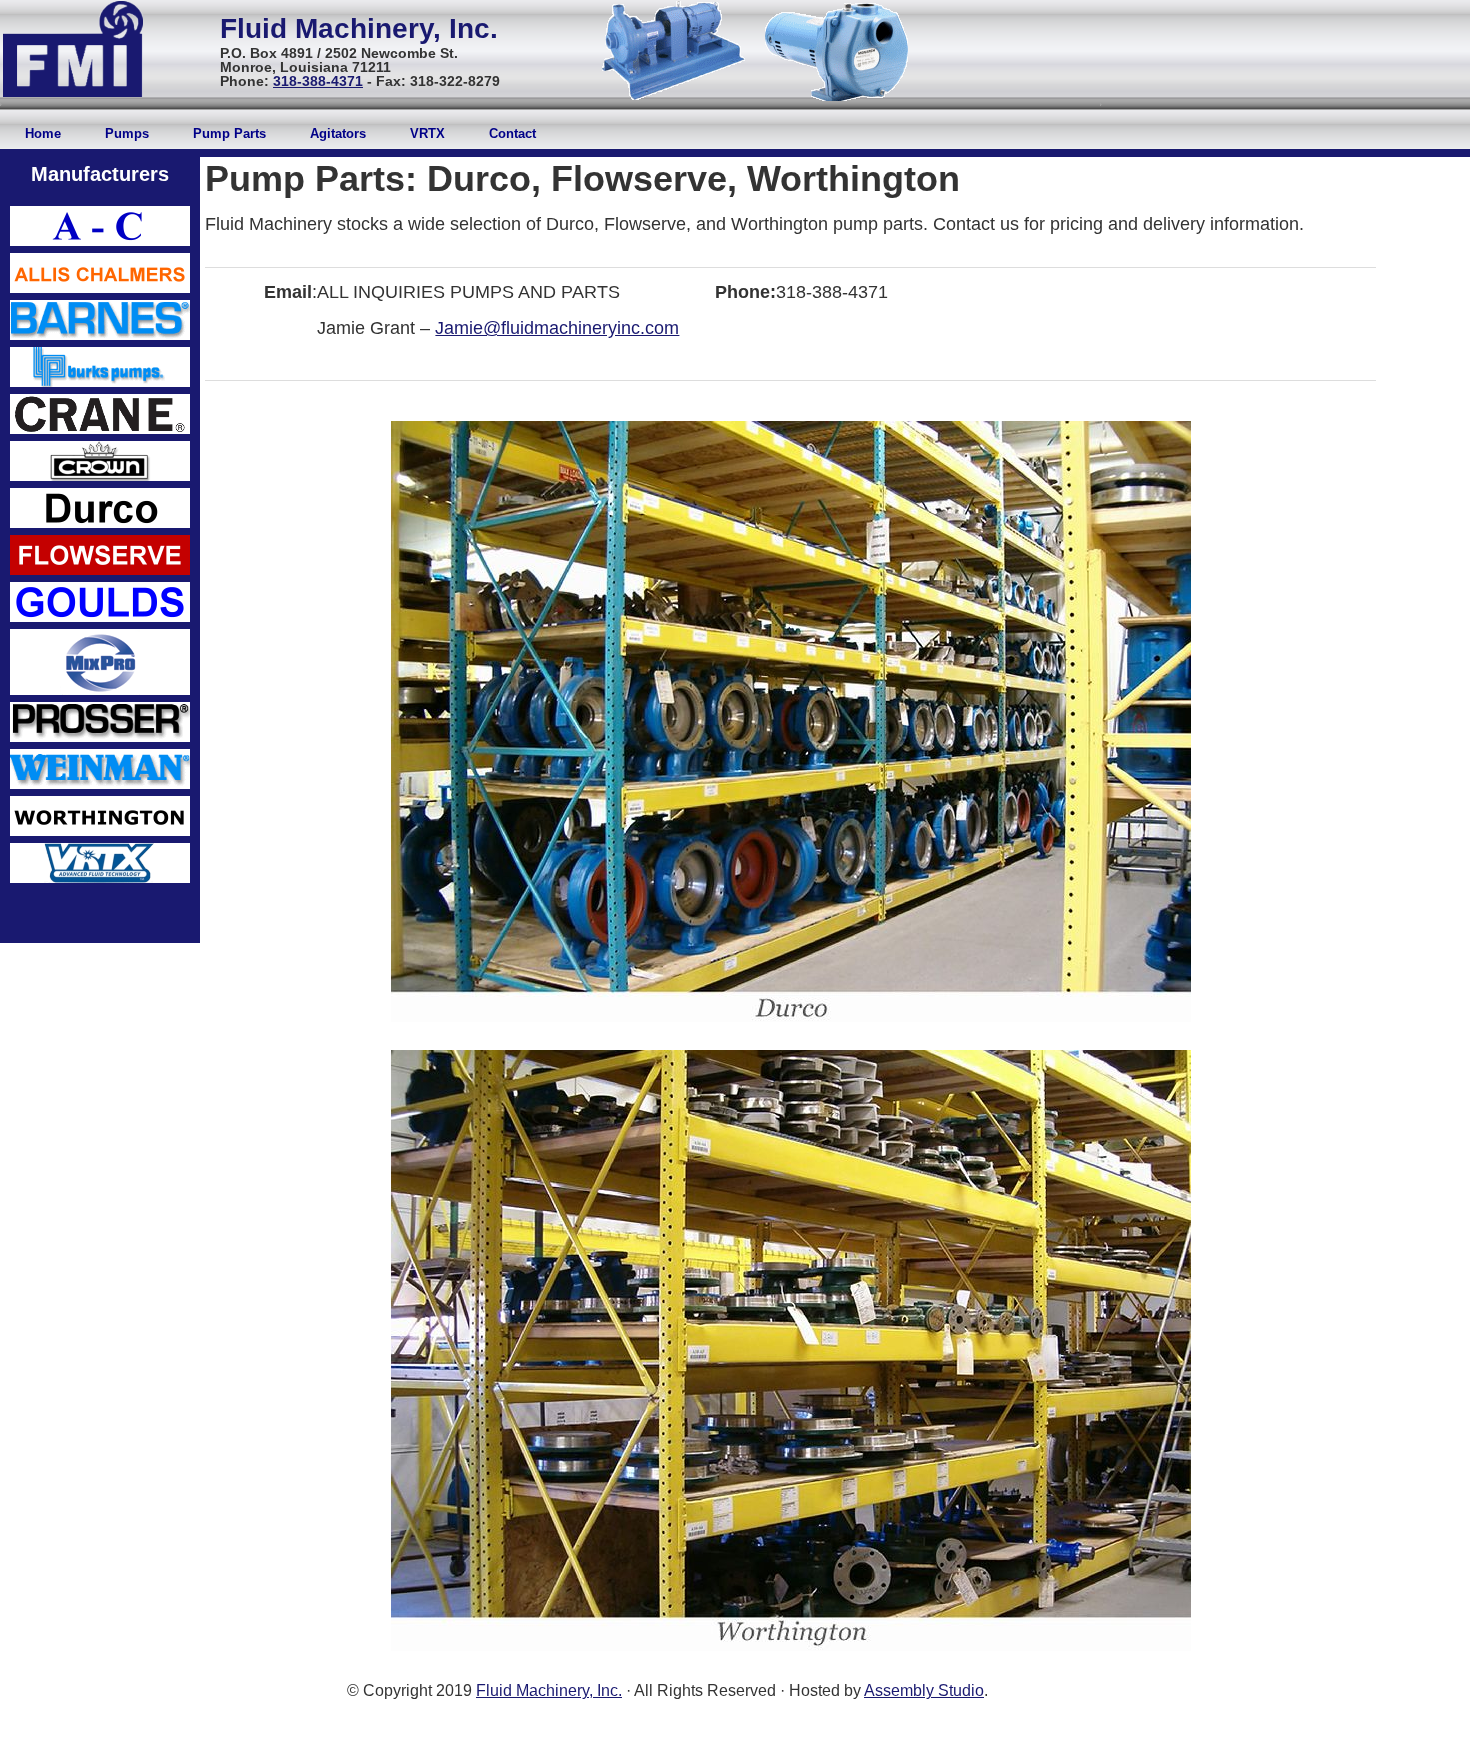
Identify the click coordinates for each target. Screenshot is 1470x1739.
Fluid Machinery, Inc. (549, 1690)
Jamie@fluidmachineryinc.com (557, 328)
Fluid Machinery (326, 28)
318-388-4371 (318, 81)
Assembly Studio (924, 1690)
